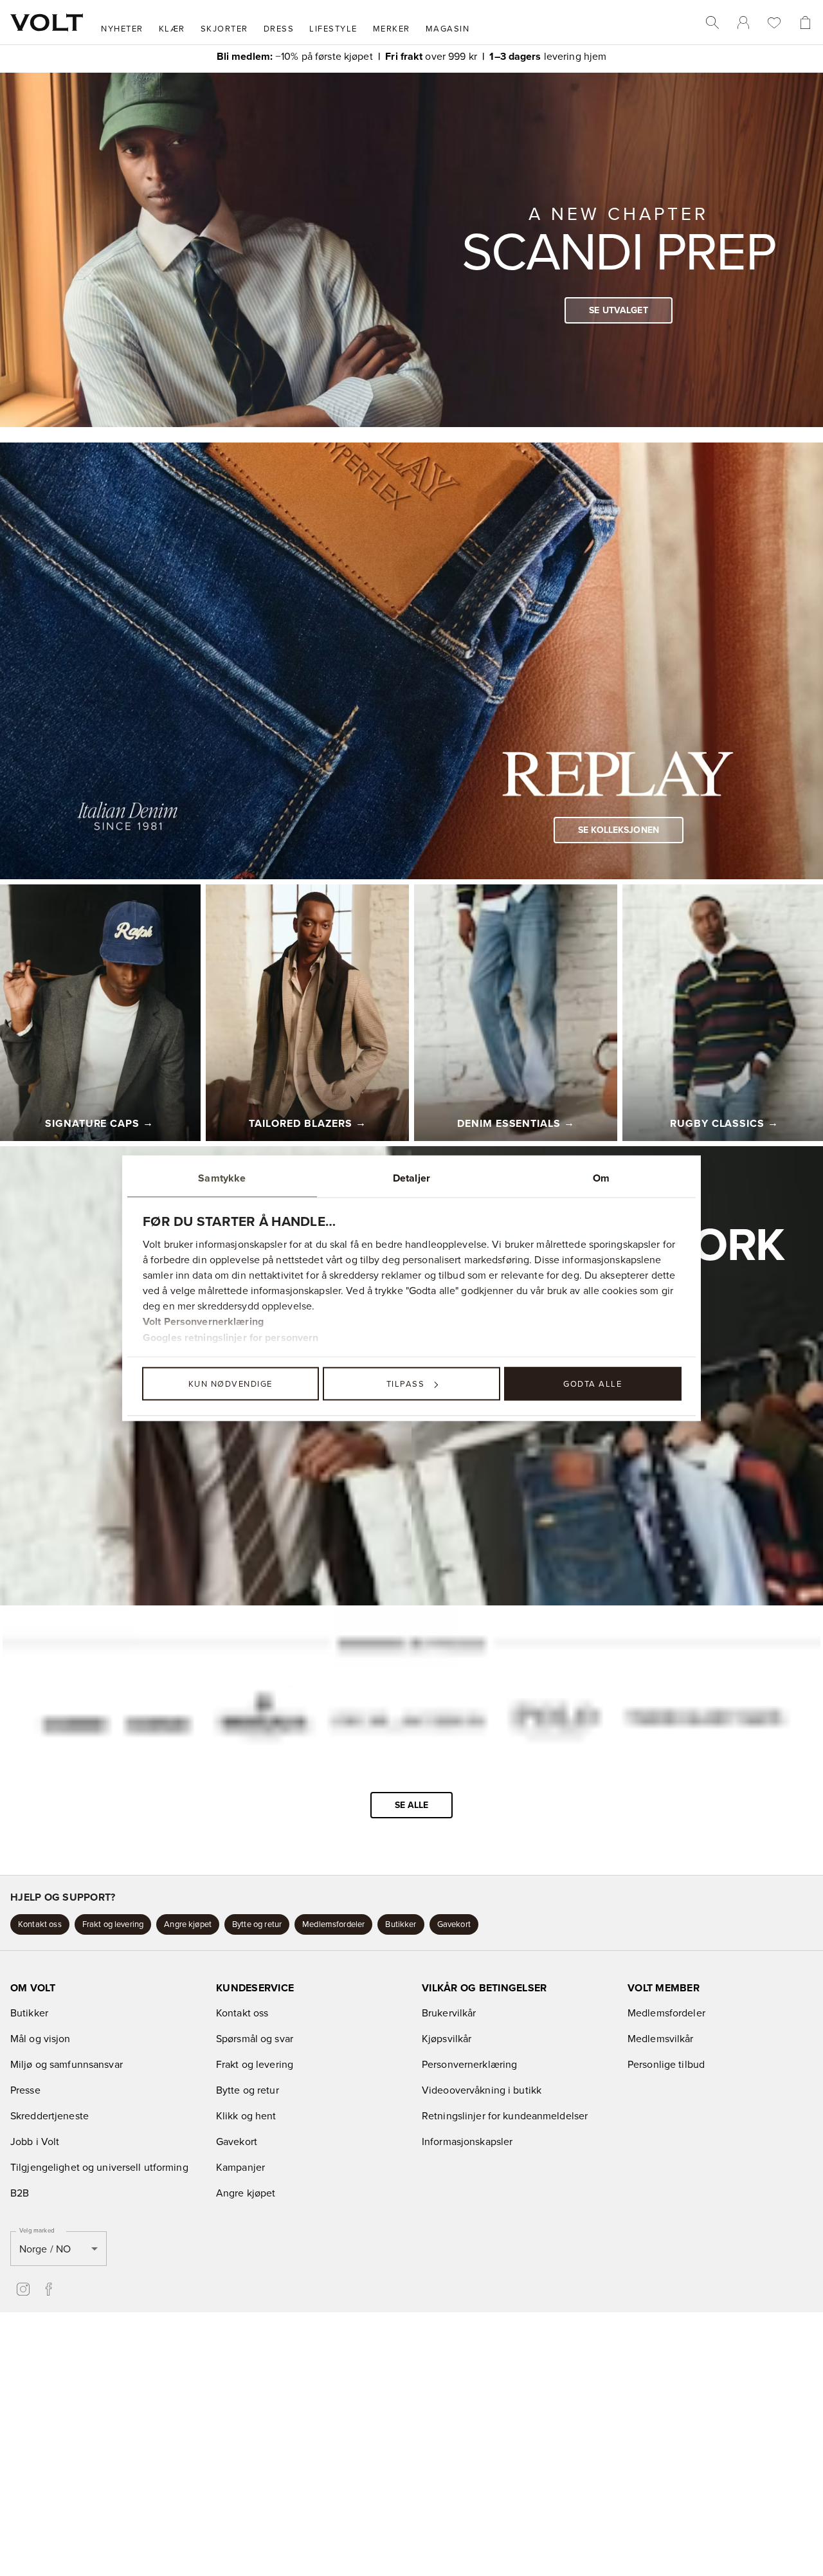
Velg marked (37, 2227)
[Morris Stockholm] (261, 1720)
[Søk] (712, 23)
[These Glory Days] (704, 1721)
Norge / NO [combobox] (45, 2245)
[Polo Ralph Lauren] (554, 1722)
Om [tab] (601, 1178)
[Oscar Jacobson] (407, 1721)
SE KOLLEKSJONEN (619, 830)
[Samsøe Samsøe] (115, 1721)
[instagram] (23, 2287)
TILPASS (406, 1384)
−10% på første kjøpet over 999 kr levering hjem (412, 56)
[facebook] (49, 2287)
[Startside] (47, 23)
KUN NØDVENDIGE (231, 1384)
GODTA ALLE (592, 1384)
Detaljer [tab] (411, 1178)
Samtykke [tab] (222, 1178)
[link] (743, 23)
